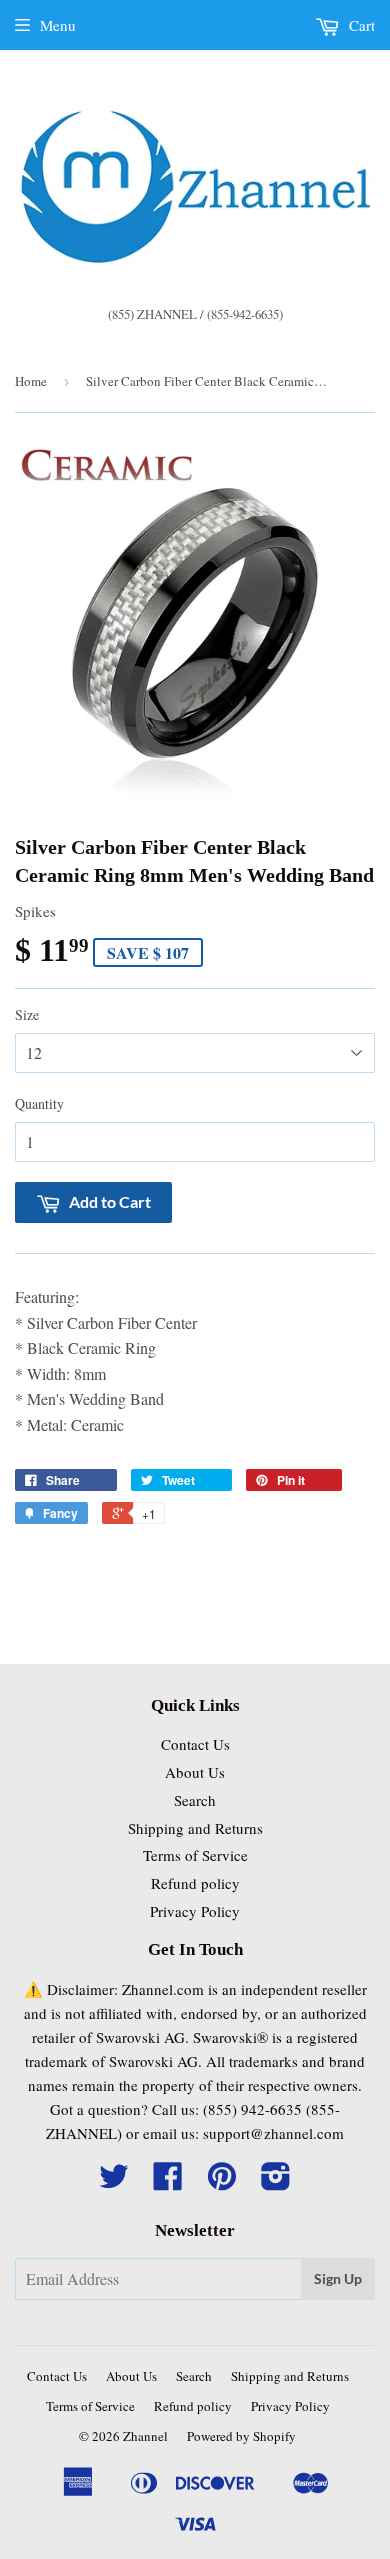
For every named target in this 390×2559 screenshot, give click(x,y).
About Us (195, 1772)
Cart (360, 25)
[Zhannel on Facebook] (168, 2182)
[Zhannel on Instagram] (276, 2182)
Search (195, 1800)
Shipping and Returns (195, 1828)
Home (31, 381)
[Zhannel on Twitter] (114, 2182)
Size (27, 1014)
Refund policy (195, 1883)
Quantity (39, 1103)
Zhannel (145, 2436)
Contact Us (195, 1744)
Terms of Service (195, 1855)
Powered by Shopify (241, 2436)
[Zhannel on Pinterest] (222, 2182)
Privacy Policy (195, 1911)
